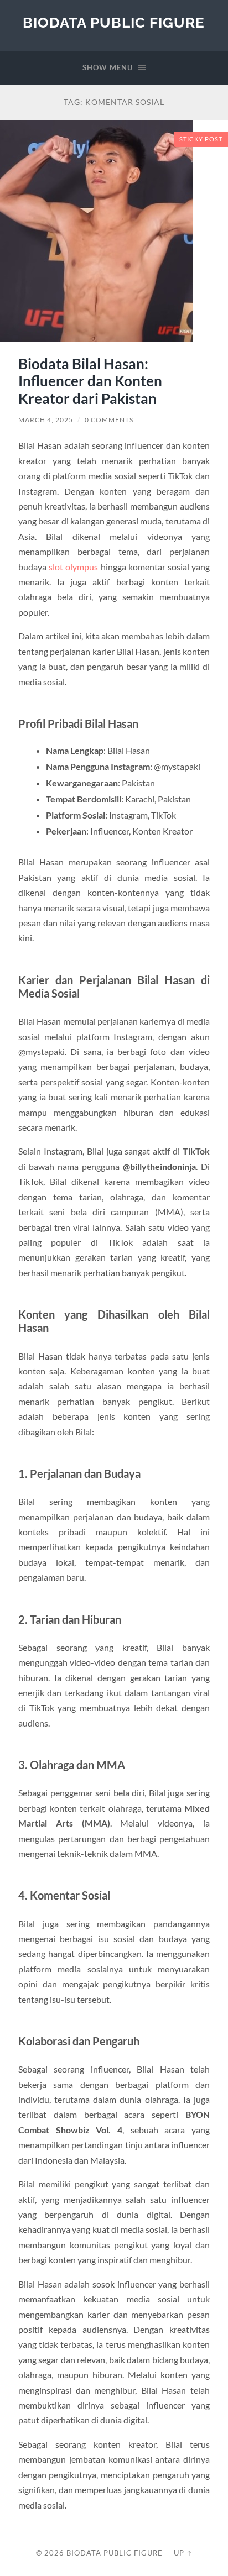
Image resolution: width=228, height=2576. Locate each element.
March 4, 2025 (46, 420)
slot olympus (73, 567)
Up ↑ (183, 2553)
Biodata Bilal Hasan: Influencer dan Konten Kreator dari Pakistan (90, 381)
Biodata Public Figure (114, 22)
